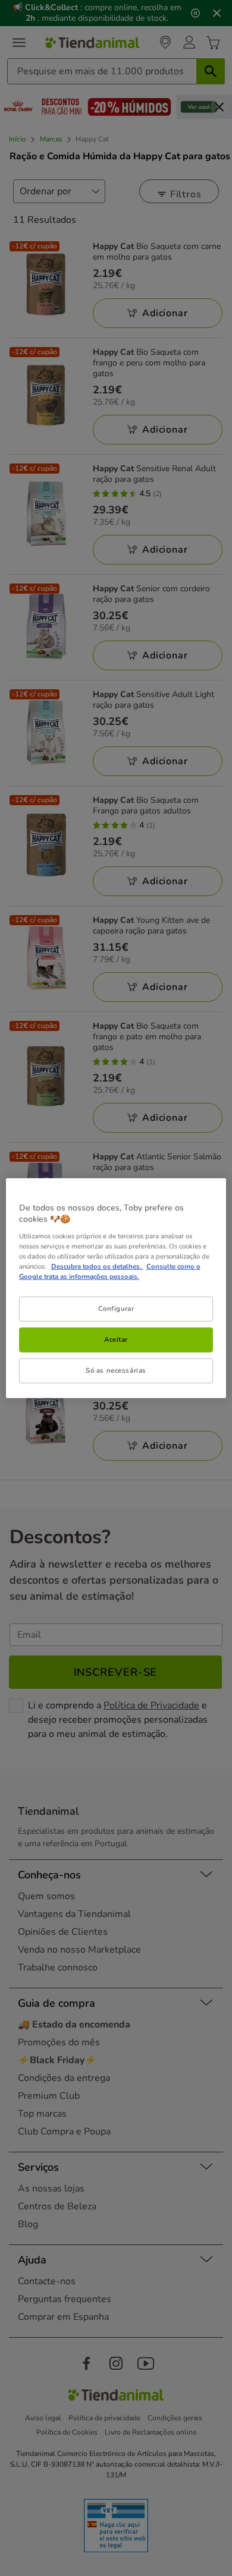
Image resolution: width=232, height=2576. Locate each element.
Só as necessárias (116, 1370)
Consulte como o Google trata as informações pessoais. (110, 1271)
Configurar (116, 1309)
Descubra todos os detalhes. (97, 1266)
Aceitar (116, 1339)
